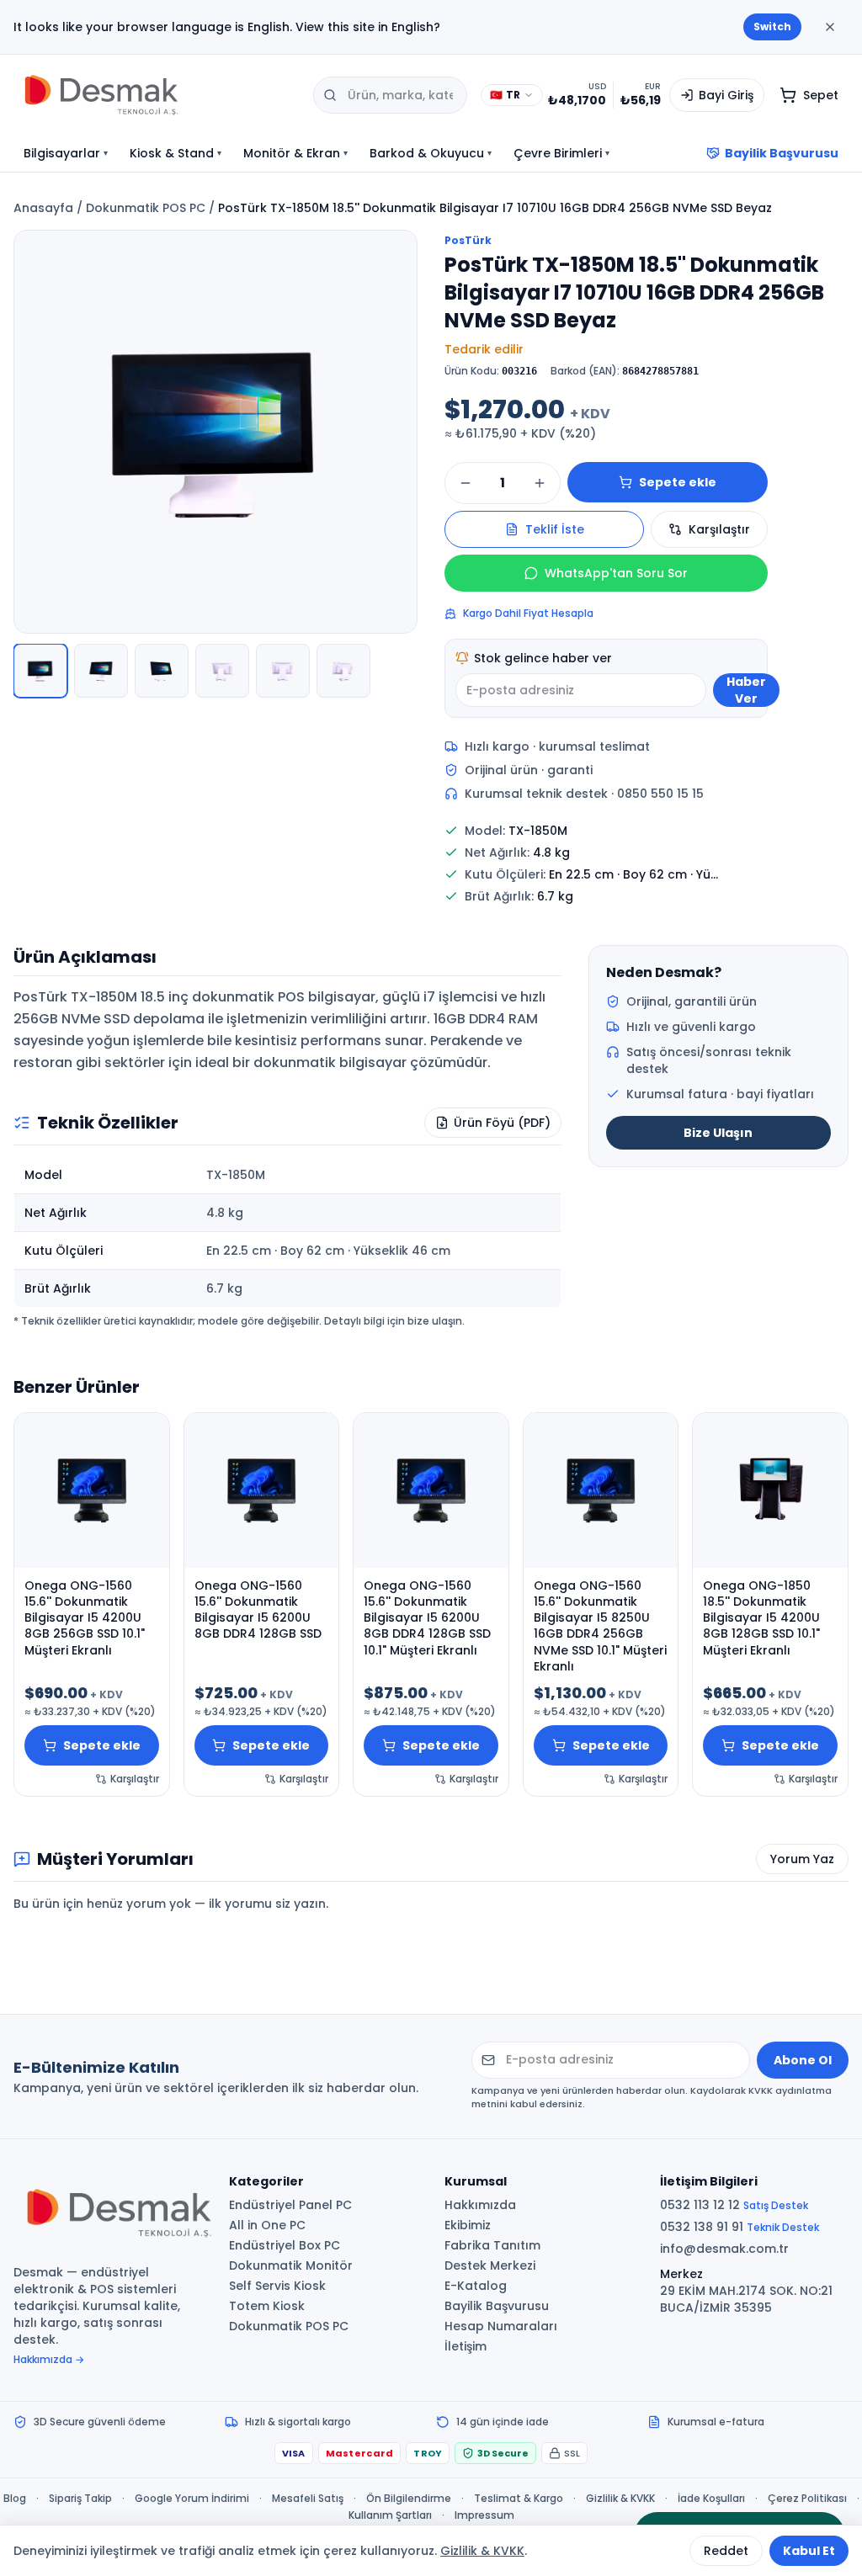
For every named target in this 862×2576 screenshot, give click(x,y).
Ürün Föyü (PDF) (502, 1123)
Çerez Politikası (807, 2499)
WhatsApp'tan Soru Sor (616, 573)
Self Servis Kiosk (277, 2286)
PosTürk (468, 241)
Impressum (484, 2515)
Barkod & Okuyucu (431, 153)
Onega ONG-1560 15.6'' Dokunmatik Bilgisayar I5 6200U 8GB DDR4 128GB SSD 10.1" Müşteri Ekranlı (427, 1618)
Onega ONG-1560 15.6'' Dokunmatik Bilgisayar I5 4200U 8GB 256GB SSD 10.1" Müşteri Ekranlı (85, 1618)
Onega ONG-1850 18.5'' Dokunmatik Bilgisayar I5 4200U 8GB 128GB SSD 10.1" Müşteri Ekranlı (761, 1618)
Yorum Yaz (802, 1859)
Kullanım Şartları (390, 2515)
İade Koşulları (711, 2499)
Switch (772, 27)
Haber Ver (746, 690)
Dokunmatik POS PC (146, 208)
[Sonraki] (395, 432)
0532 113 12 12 (734, 2205)
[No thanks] (830, 27)
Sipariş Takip (80, 2499)
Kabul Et (809, 2551)
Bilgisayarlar (66, 153)
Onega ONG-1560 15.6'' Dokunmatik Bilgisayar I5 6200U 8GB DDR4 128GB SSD (258, 1610)
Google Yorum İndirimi (192, 2499)
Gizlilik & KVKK (620, 2499)
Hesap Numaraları (501, 2326)
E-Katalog (476, 2286)
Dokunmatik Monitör (291, 2265)
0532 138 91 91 (740, 2227)
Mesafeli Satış (308, 2499)
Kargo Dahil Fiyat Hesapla (528, 613)
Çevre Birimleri (561, 153)
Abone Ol (803, 2060)
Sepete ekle (678, 482)
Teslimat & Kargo (519, 2499)
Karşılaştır (719, 529)
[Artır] (540, 483)
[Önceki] (36, 432)
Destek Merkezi (490, 2265)
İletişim (466, 2346)
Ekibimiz (468, 2225)
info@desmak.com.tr (724, 2249)
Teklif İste (555, 529)
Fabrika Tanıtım (492, 2245)
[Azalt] (466, 483)
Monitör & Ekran (295, 153)
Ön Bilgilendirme (409, 2499)
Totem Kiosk (267, 2306)
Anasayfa (43, 208)
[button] (215, 432)
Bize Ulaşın (718, 1133)
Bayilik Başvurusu (782, 153)
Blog (15, 2499)
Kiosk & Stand (176, 153)
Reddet (726, 2551)
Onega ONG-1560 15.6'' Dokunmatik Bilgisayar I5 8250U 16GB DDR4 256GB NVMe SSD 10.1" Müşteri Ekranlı (600, 1626)
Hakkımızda (480, 2205)
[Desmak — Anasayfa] (157, 95)
